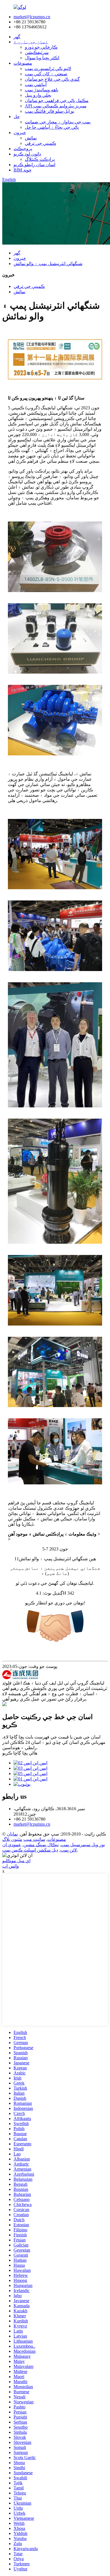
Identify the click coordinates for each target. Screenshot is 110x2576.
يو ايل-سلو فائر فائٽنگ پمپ (49, 111)
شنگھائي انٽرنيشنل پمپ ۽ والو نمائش (48, 264)
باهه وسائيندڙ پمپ (42, 90)
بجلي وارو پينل (38, 95)
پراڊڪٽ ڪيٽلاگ (40, 159)
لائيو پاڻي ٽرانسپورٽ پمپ (48, 68)
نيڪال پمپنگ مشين (41, 1845)
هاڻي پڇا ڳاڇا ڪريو (20, 1753)
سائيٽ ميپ (34, 1839)
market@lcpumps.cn (32, 17)
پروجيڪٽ (23, 149)
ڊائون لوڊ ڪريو (27, 154)
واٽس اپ (11, 1866)
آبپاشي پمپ (36, 84)
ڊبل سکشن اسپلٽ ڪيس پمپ (30, 1850)
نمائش (31, 138)
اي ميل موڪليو (16, 1861)
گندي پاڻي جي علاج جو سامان (52, 79)
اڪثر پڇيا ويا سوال (42, 58)
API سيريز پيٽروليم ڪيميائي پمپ (56, 106)
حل (17, 117)
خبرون (20, 133)
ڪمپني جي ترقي (40, 143)
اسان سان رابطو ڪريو (34, 165)
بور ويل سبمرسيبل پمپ (83, 1845)
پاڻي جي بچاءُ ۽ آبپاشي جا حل (52, 127)
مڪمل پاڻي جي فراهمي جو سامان (57, 101)
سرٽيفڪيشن (37, 52)
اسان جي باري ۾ (31, 42)
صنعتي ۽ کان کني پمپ (46, 74)
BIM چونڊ (23, 170)
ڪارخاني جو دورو (41, 47)
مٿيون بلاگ (12, 1839)
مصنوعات (23, 63)
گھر (17, 37)
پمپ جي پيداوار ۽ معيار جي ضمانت (58, 122)
